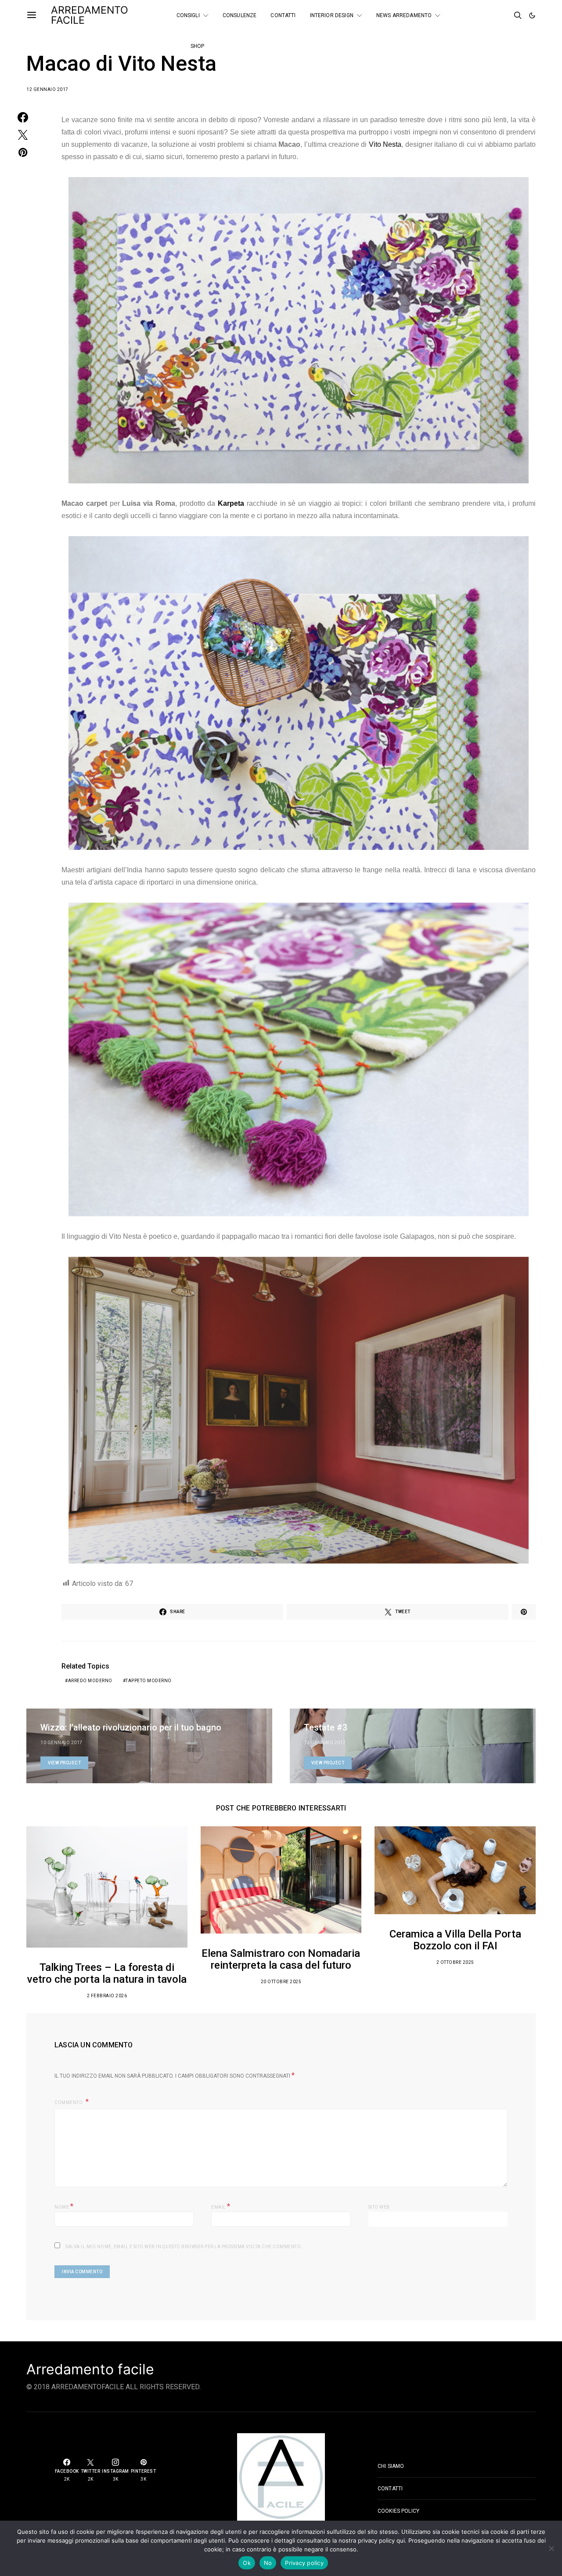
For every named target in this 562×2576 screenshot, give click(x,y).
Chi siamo (391, 2466)
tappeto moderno (149, 1681)
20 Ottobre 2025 (281, 1982)
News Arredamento (404, 15)
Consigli (188, 15)
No (268, 2563)
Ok (247, 2563)
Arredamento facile (90, 2369)
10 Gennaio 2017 (61, 1743)
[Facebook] (481, 12)
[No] (551, 2548)
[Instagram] (481, 19)
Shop (198, 46)
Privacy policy (304, 2563)
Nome (64, 2206)
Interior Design (332, 15)
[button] (532, 15)
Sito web (379, 2207)
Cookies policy (398, 2511)
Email (221, 2206)
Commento (69, 2103)
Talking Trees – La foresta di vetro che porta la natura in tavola (107, 1973)
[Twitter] (493, 12)
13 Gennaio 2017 (325, 1743)
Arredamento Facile (90, 15)
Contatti (283, 15)
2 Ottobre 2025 (455, 1962)
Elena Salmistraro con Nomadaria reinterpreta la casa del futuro (281, 1959)
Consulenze (240, 15)
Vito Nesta (385, 144)
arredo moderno (90, 1681)
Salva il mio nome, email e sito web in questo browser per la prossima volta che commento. (184, 2247)
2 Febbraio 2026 (107, 1996)
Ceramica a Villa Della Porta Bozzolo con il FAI (455, 1940)
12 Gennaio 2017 (47, 89)
